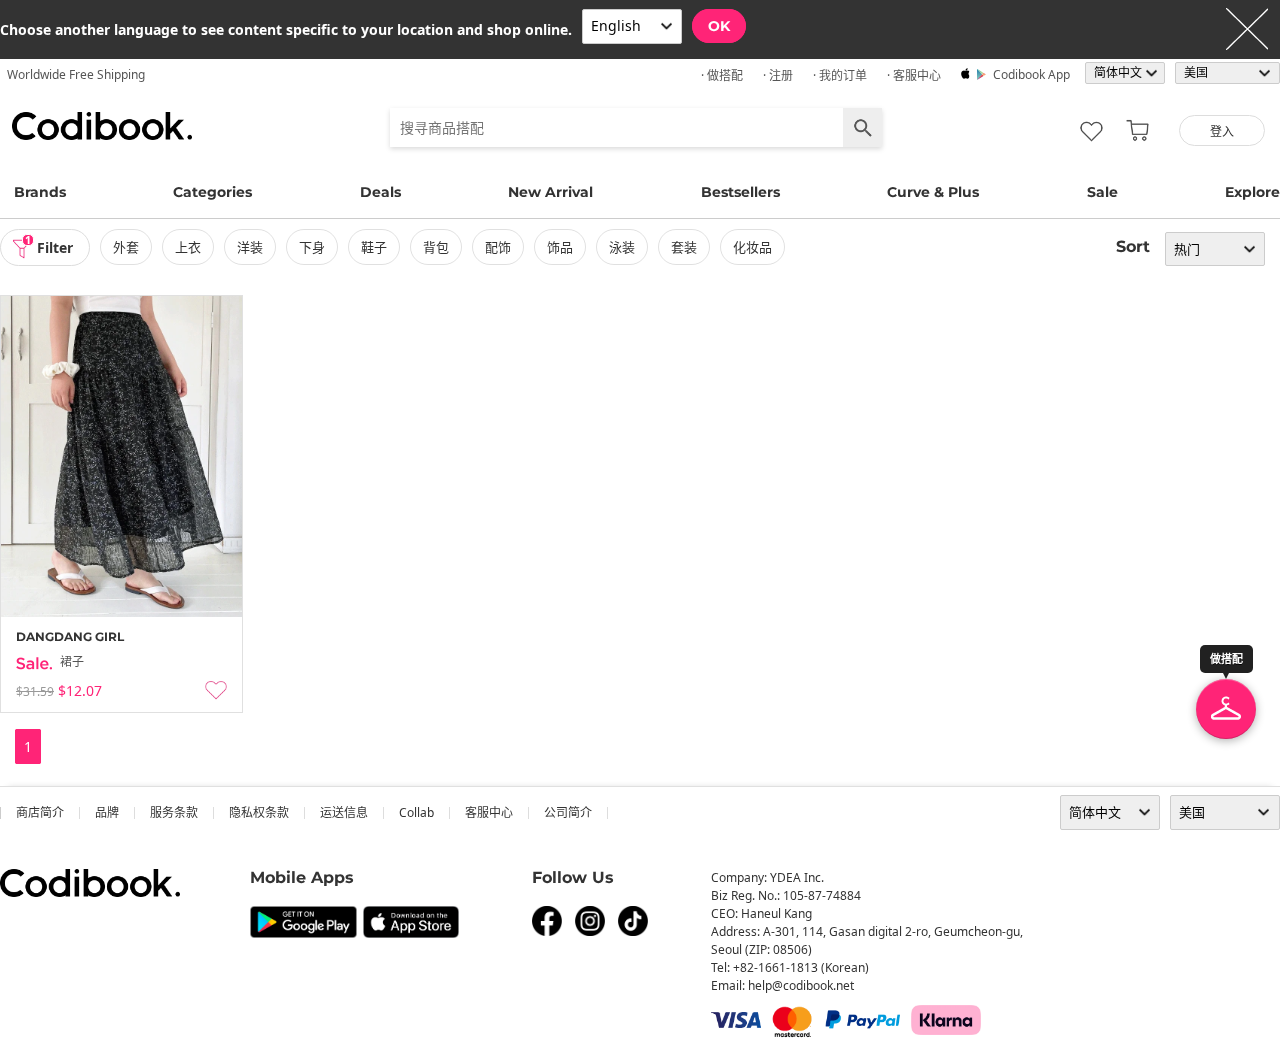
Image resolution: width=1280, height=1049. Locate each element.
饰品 (560, 247)
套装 (684, 247)
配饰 (498, 247)
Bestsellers (740, 192)
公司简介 (568, 812)
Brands (40, 192)
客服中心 (489, 812)
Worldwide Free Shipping (76, 74)
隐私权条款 (259, 812)
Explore (1252, 192)
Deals (380, 192)
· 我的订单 (840, 75)
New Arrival (550, 192)
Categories (212, 192)
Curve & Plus (933, 192)
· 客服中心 (914, 75)
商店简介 (40, 812)
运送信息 (344, 812)
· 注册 (778, 75)
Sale (1102, 192)
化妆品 (752, 247)
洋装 (250, 247)
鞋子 (374, 247)
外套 (126, 247)
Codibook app (1031, 74)
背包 (436, 247)
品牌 (107, 812)
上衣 (188, 247)
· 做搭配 (722, 75)
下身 (312, 247)
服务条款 (174, 812)
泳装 (622, 247)
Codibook (102, 126)
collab (416, 812)
